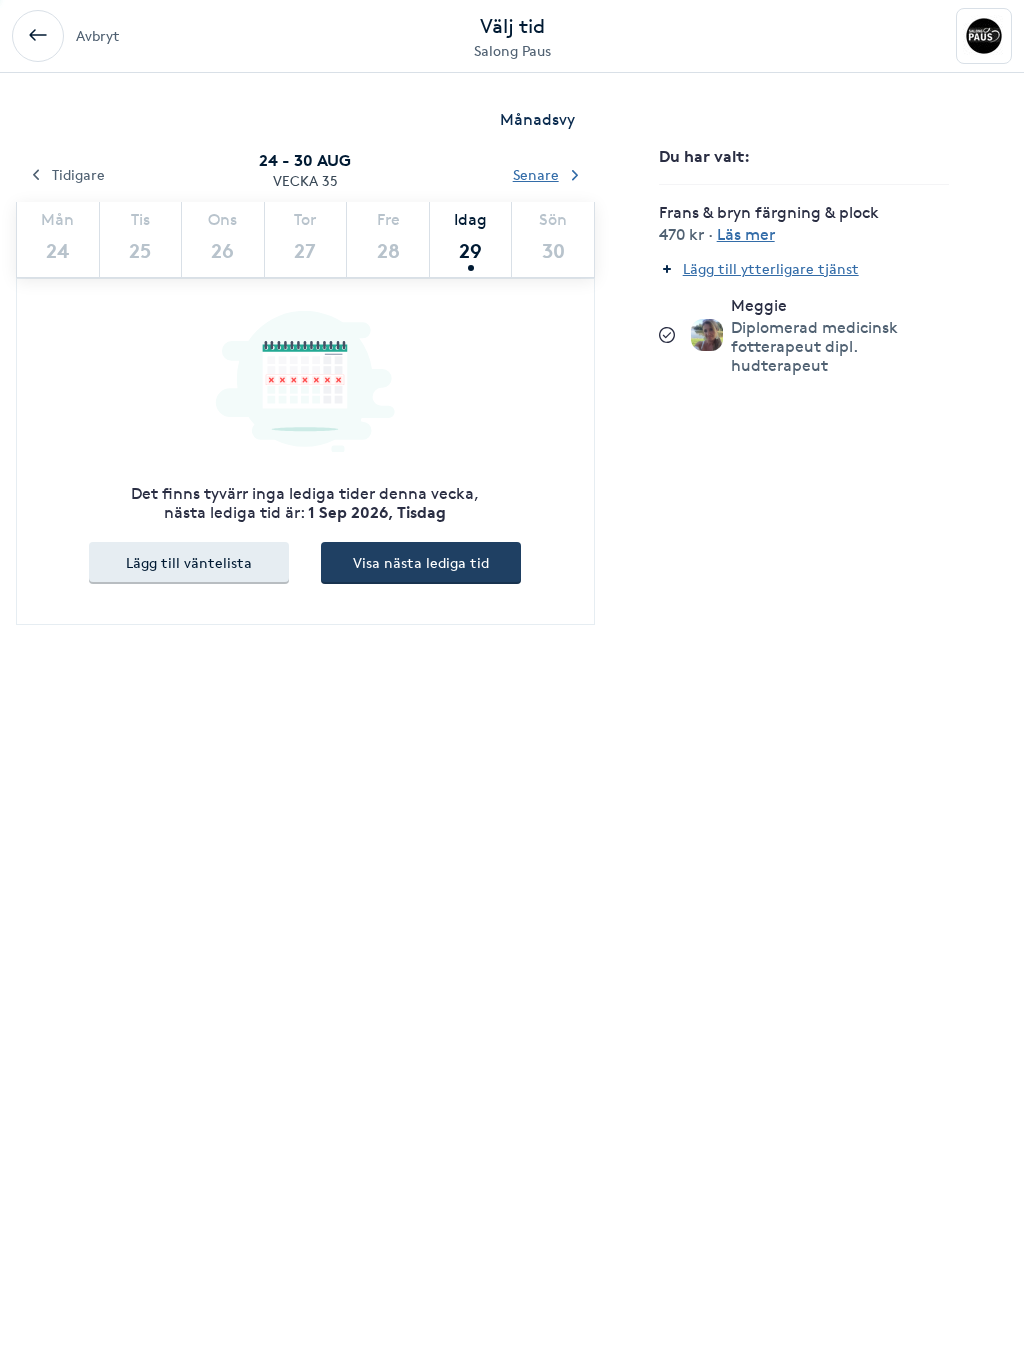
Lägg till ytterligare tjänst (771, 268)
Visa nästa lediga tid (421, 562)
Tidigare (78, 174)
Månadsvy (537, 119)
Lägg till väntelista (189, 562)
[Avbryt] (38, 36)
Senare (536, 174)
